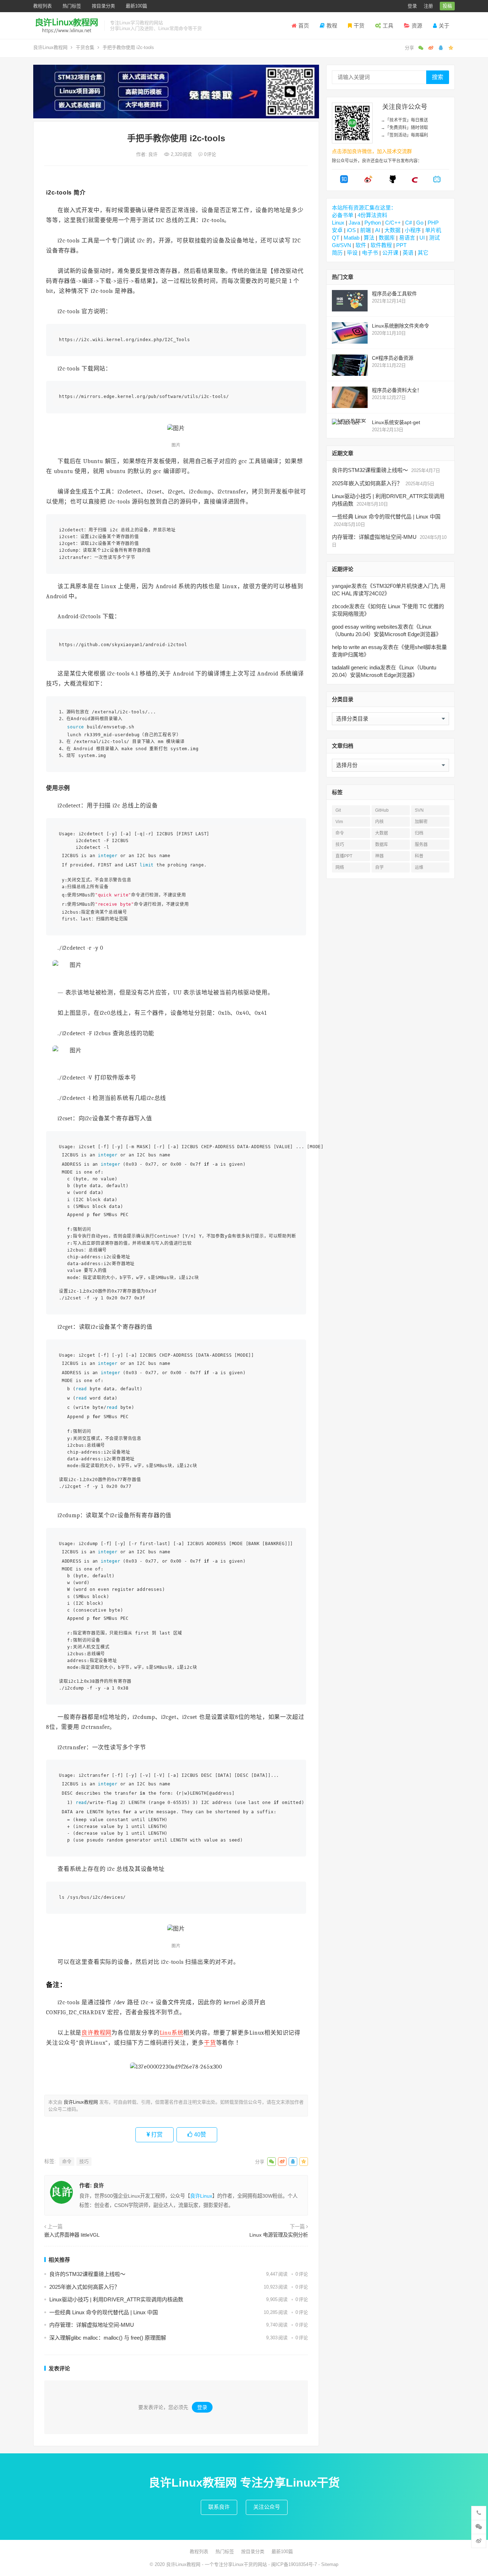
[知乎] (344, 181)
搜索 (438, 77)
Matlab (352, 238)
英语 (408, 253)
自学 (379, 867)
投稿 (447, 6)
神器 (379, 856)
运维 (419, 867)
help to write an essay (357, 647)
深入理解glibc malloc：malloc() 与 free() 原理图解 (108, 2338)
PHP (433, 223)
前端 (365, 230)
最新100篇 (136, 6)
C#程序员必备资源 (393, 358)
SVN (419, 810)
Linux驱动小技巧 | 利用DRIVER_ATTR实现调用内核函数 (116, 2299)
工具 (388, 26)
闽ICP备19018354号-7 (294, 2564)
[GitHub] (393, 181)
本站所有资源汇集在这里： (364, 208)
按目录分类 (103, 6)
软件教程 (381, 245)
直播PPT (344, 856)
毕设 (352, 253)
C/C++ (393, 223)
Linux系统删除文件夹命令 (400, 326)
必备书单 (343, 215)
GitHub (382, 810)
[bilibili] (437, 181)
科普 (419, 856)
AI (378, 230)
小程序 (413, 230)
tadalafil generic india (356, 667)
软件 (361, 245)
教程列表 (43, 6)
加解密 (421, 822)
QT (336, 238)
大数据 (392, 230)
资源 (417, 26)
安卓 (337, 230)
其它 (423, 253)
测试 (434, 238)
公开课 (390, 253)
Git (338, 810)
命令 (67, 2161)
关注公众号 (267, 2507)
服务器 (421, 845)
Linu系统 (172, 2033)
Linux (338, 223)
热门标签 (72, 6)
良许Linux (201, 2196)
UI (422, 238)
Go (420, 223)
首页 (304, 26)
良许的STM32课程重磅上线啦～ (87, 2274)
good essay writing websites (365, 627)
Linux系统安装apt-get (396, 422)
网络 (340, 867)
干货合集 (85, 47)
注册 (428, 6)
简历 (337, 253)
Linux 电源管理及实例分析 (279, 2235)
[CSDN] (415, 181)
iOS (351, 230)
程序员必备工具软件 (394, 294)
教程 (332, 26)
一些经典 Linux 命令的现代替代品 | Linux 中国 (104, 2312)
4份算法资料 (372, 215)
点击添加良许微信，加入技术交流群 (372, 151)
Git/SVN (342, 245)
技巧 (84, 2161)
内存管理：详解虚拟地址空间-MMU (92, 2325)
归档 (419, 833)
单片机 (433, 230)
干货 (359, 26)
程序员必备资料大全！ (397, 390)
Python (373, 223)
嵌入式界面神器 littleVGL (72, 2235)
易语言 (407, 238)
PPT (401, 245)
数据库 (387, 238)
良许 (154, 154)
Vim (339, 822)
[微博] (368, 181)
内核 (379, 822)
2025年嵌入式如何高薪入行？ (84, 2287)
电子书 (370, 253)
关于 (444, 26)
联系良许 (219, 2507)
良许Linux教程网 (50, 47)
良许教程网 (96, 2033)
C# (409, 223)
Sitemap (330, 2564)
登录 (412, 6)
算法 (369, 238)
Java (354, 223)
